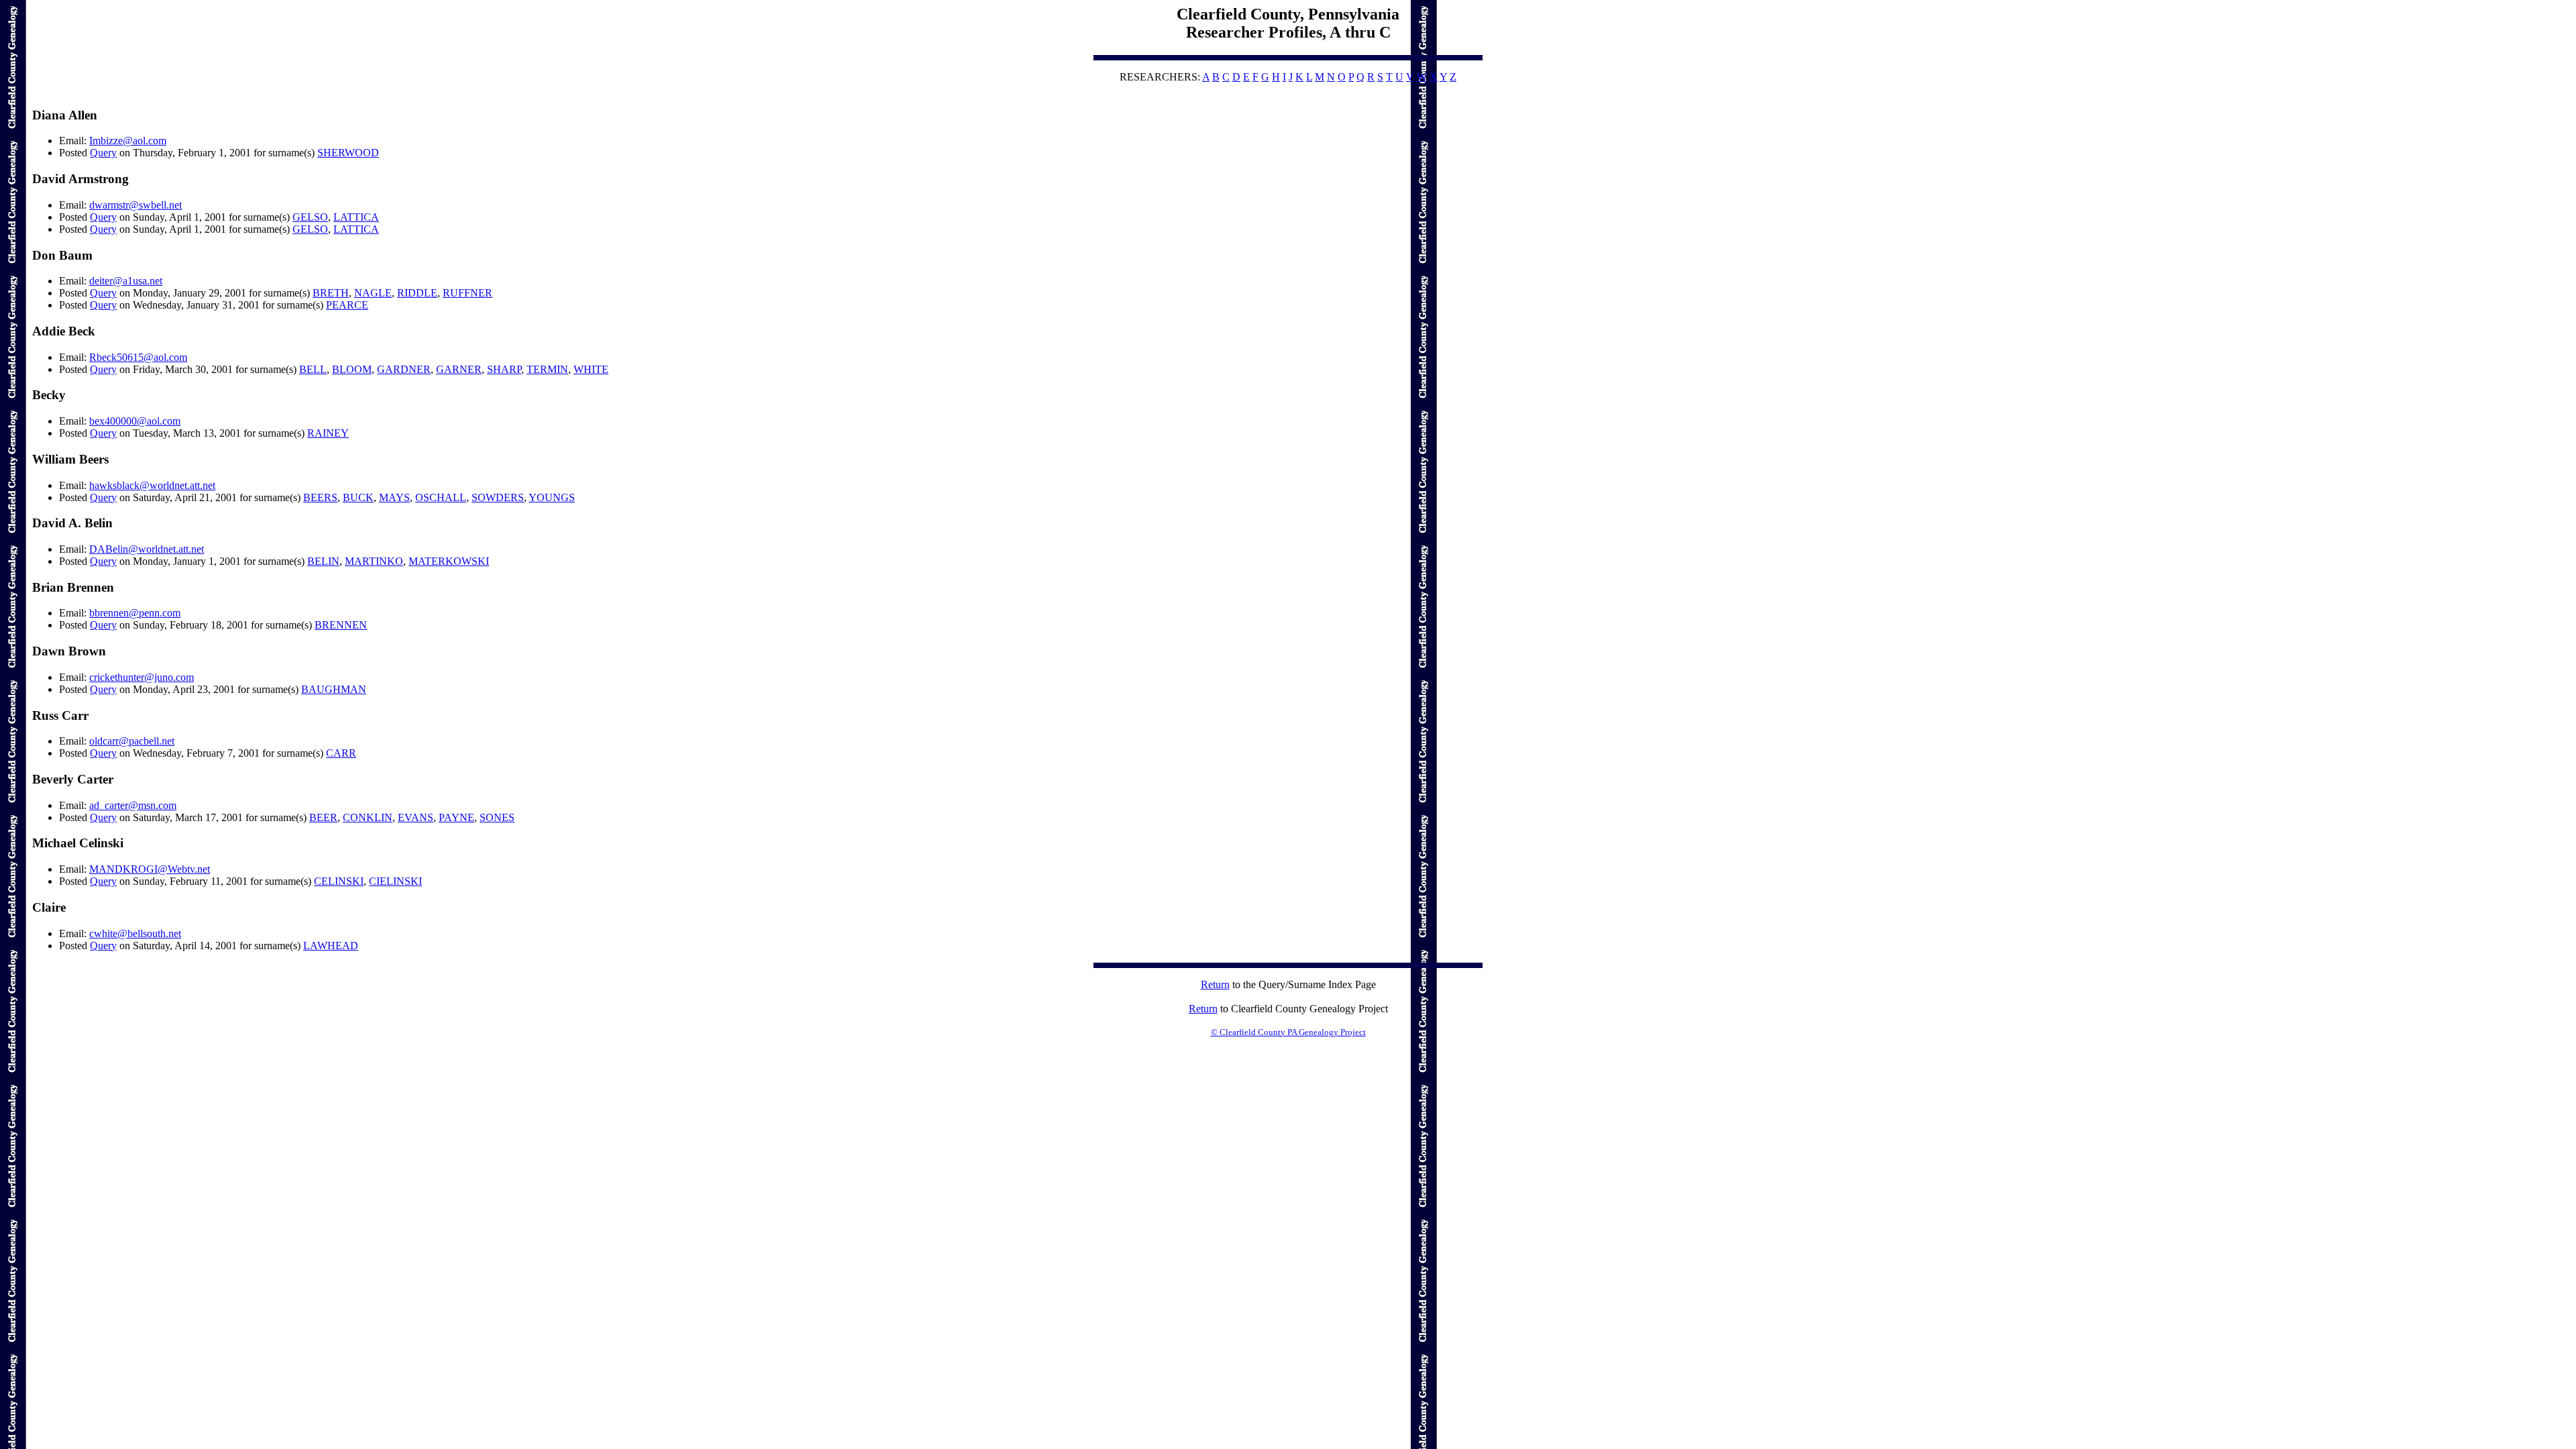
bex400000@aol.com (135, 421)
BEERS (320, 497)
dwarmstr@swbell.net (136, 205)
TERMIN (547, 369)
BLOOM (352, 369)
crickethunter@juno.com (142, 677)
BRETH (331, 293)
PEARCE (347, 305)
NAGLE (373, 293)
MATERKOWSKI (449, 561)
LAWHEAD (331, 946)
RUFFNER (468, 293)
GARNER (459, 369)
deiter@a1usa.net (126, 281)
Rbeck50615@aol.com (138, 357)
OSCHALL (441, 497)
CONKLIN (368, 817)
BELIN (323, 561)
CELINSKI (339, 881)
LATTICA (356, 217)
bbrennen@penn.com (135, 613)
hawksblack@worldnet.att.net (152, 485)
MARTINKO (374, 561)
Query (103, 153)
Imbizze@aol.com (128, 141)
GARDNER (404, 369)
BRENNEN (341, 625)
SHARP (504, 369)
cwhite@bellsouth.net (135, 933)
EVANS (416, 817)
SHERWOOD (348, 153)
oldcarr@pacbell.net (132, 741)
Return (1215, 984)
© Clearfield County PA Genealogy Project (1288, 1032)
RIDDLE (417, 293)
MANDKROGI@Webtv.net (150, 869)
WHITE (591, 369)
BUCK (358, 497)
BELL (313, 369)
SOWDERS (498, 497)
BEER (323, 817)
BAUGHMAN (334, 689)
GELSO (310, 217)
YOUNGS (552, 497)
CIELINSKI (395, 881)
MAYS (394, 497)
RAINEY (328, 433)
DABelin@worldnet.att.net (147, 549)
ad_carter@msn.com (133, 805)
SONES (497, 817)
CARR (341, 753)
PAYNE (457, 817)
